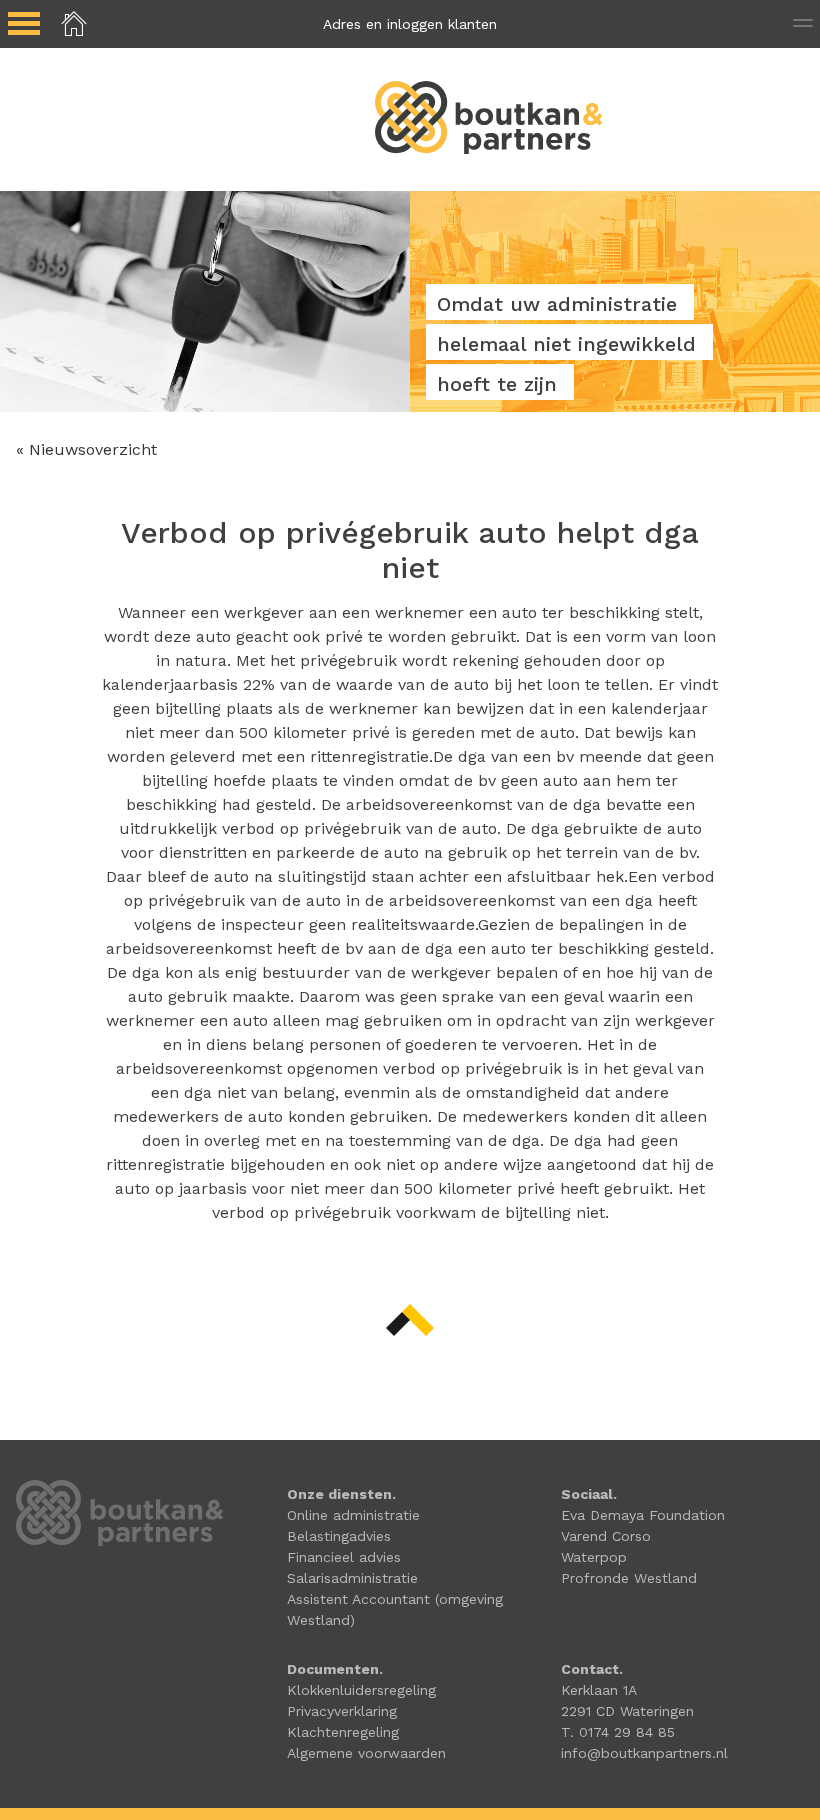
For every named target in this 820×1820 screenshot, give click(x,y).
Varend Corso (606, 1536)
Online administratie (353, 1515)
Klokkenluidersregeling (361, 1690)
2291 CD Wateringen (627, 1711)
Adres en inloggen (410, 24)
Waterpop (594, 1557)
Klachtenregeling (343, 1732)
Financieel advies (344, 1557)
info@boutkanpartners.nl (644, 1753)
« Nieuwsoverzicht (86, 449)
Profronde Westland (629, 1578)
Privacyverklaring (342, 1711)
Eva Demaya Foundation (643, 1515)
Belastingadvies (339, 1536)
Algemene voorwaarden (366, 1753)
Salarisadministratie (352, 1578)
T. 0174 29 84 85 (618, 1732)
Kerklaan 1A (599, 1690)
